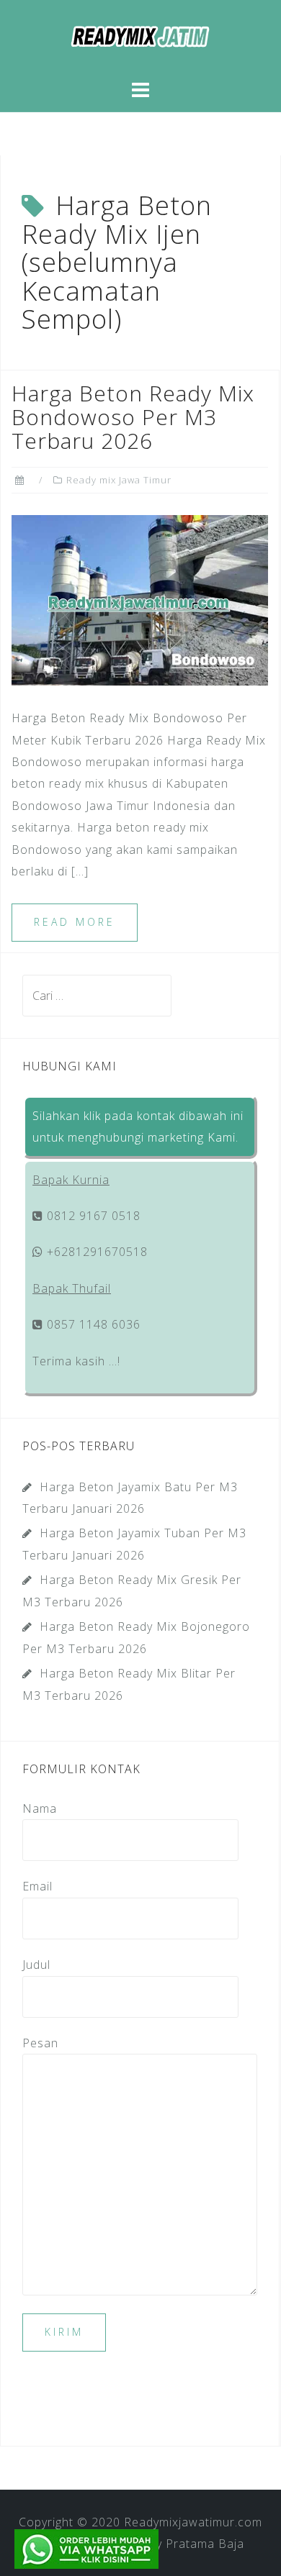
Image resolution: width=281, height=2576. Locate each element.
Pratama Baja (205, 2544)
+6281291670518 (95, 1252)
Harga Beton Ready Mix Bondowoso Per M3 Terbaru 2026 (133, 417)
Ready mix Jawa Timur (119, 480)
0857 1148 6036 (92, 1324)
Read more (75, 922)
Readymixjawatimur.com (193, 2522)
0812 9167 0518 (92, 1216)
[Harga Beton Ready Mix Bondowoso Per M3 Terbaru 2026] (140, 599)
